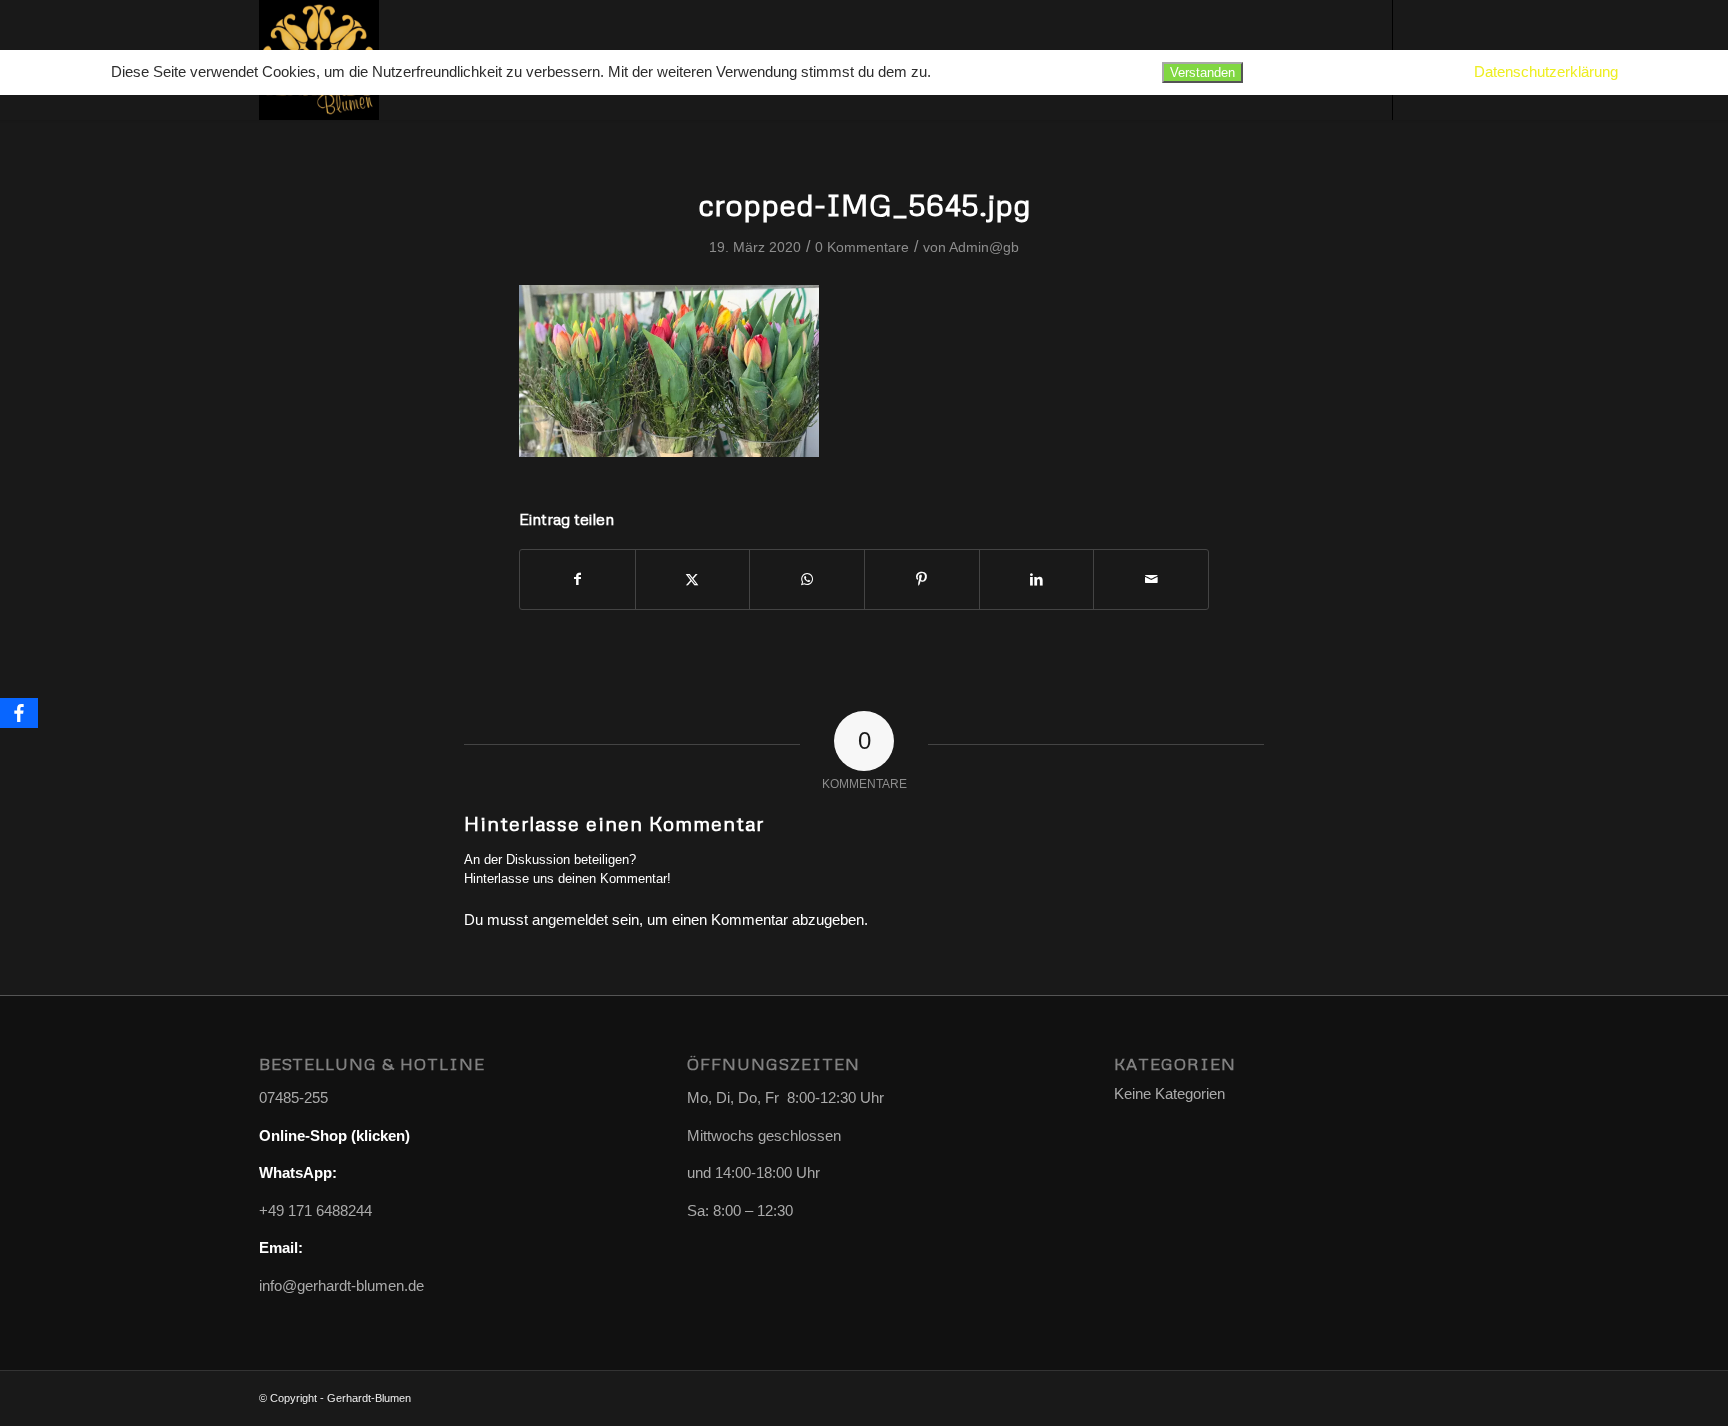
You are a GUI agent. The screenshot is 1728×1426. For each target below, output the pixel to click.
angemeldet (570, 919)
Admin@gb (984, 247)
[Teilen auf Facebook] (577, 579)
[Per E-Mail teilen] (1151, 579)
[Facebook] (19, 713)
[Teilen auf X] (693, 579)
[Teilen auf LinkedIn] (1037, 579)
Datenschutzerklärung (1546, 71)
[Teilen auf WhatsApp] (807, 579)
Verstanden (1202, 72)
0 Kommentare (862, 247)
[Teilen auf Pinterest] (922, 579)
